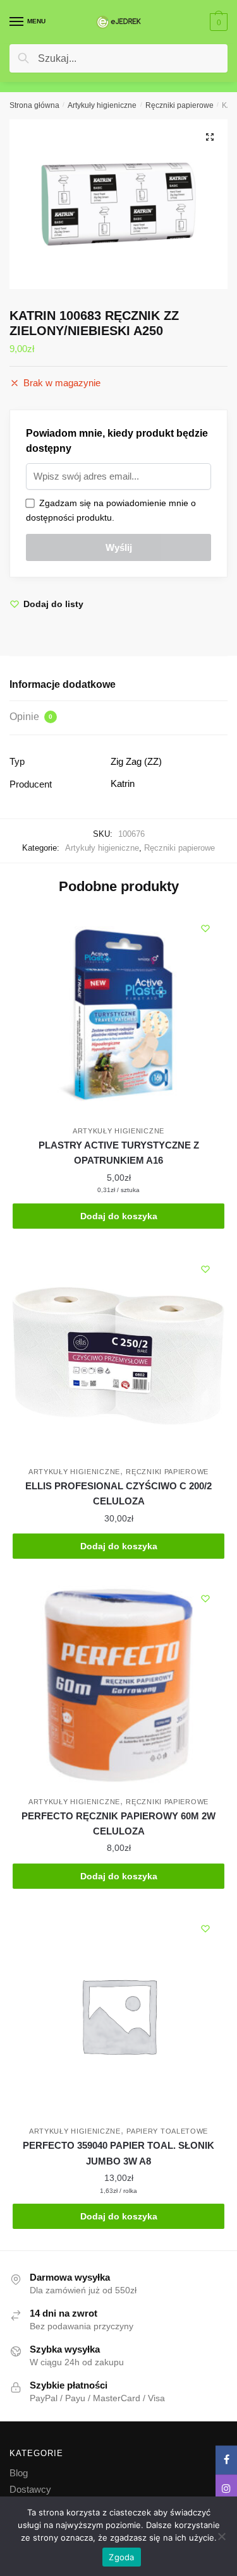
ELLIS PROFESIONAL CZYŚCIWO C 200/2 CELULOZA (118, 1493)
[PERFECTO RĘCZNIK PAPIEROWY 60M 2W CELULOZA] (118, 1685)
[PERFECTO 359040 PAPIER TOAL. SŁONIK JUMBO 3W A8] (118, 2015)
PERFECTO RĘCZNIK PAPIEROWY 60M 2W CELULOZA (118, 1823)
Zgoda (121, 2557)
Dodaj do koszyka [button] (119, 1216)
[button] (210, 137)
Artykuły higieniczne (102, 105)
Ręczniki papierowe (179, 105)
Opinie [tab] (31, 717)
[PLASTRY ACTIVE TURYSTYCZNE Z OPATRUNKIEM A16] (118, 1015)
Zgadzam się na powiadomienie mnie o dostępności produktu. (111, 510)
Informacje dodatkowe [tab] (63, 684)
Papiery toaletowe (167, 2131)
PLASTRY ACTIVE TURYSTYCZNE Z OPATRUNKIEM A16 (119, 1153)
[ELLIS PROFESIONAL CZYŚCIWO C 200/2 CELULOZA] (118, 1356)
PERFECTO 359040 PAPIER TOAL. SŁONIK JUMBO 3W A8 (118, 2153)
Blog (19, 2473)
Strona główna (34, 105)
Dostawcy (30, 2489)
